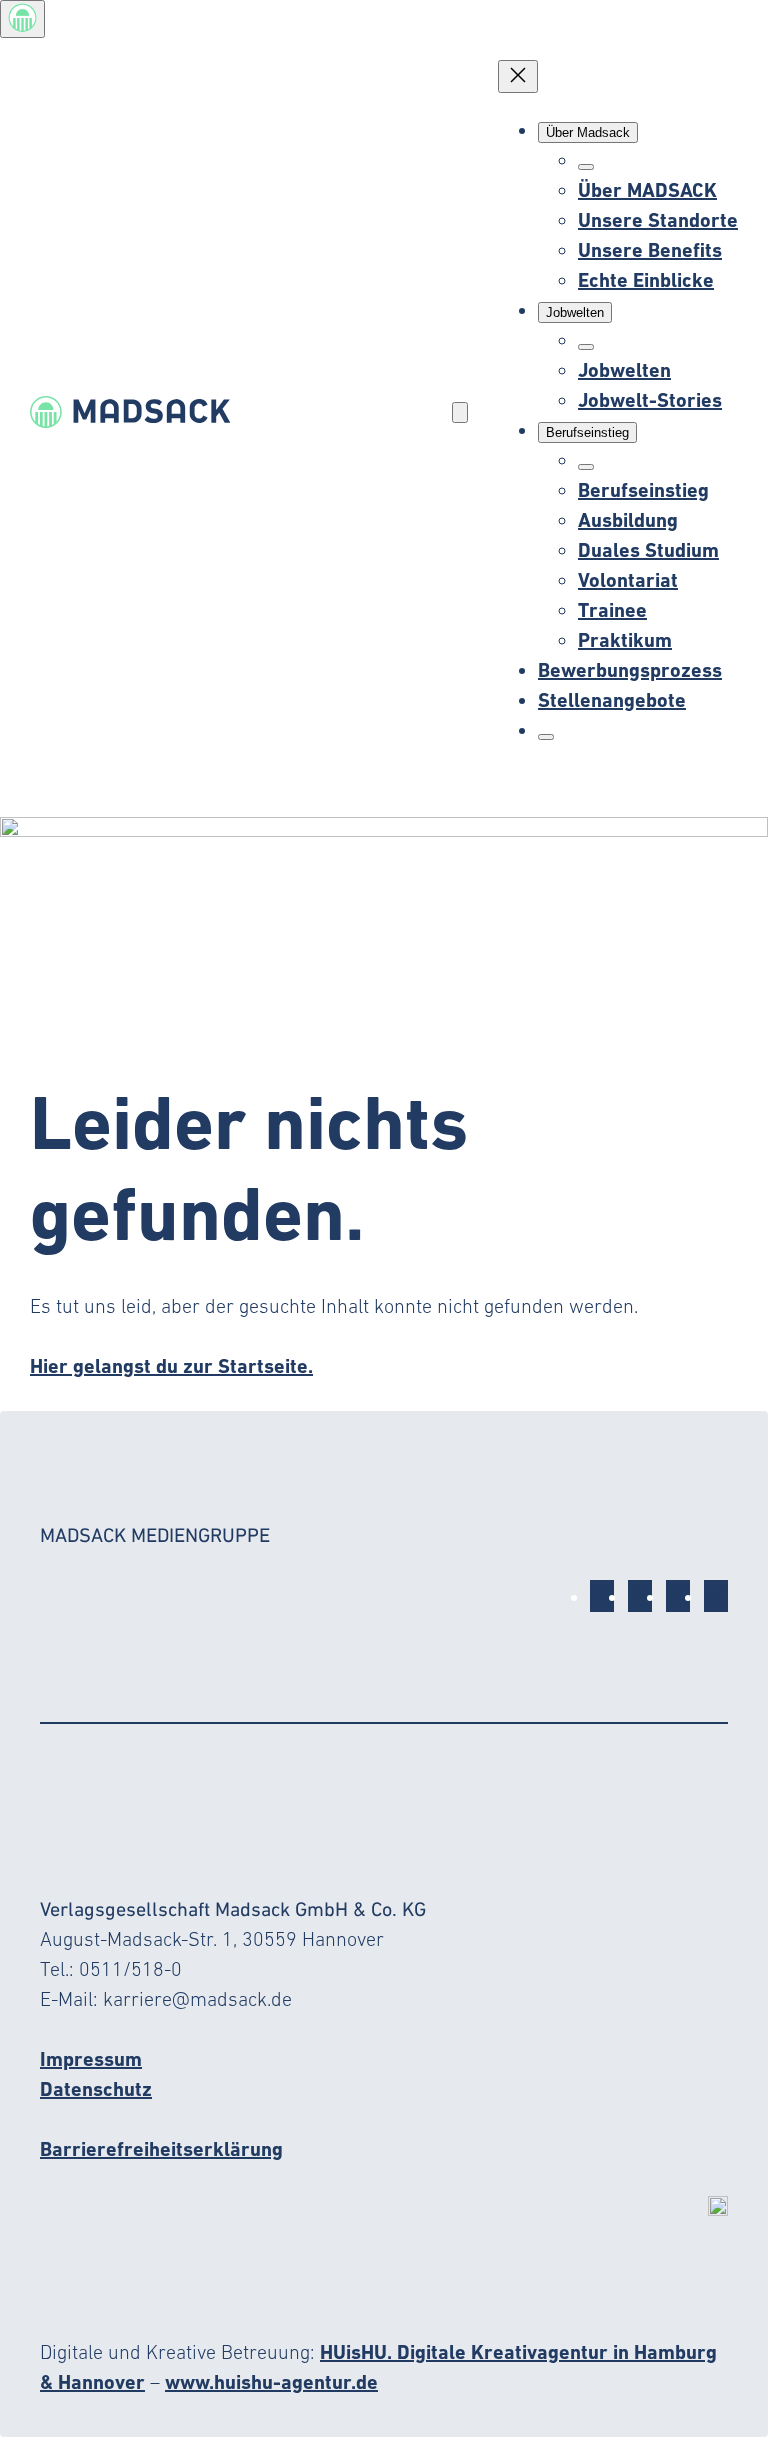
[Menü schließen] (518, 76)
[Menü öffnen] (460, 412)
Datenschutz (96, 2089)
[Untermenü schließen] (586, 167)
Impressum (91, 2059)
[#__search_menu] (546, 737)
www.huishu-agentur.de (271, 2382)
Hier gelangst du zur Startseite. (171, 1366)
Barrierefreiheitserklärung (161, 2149)
